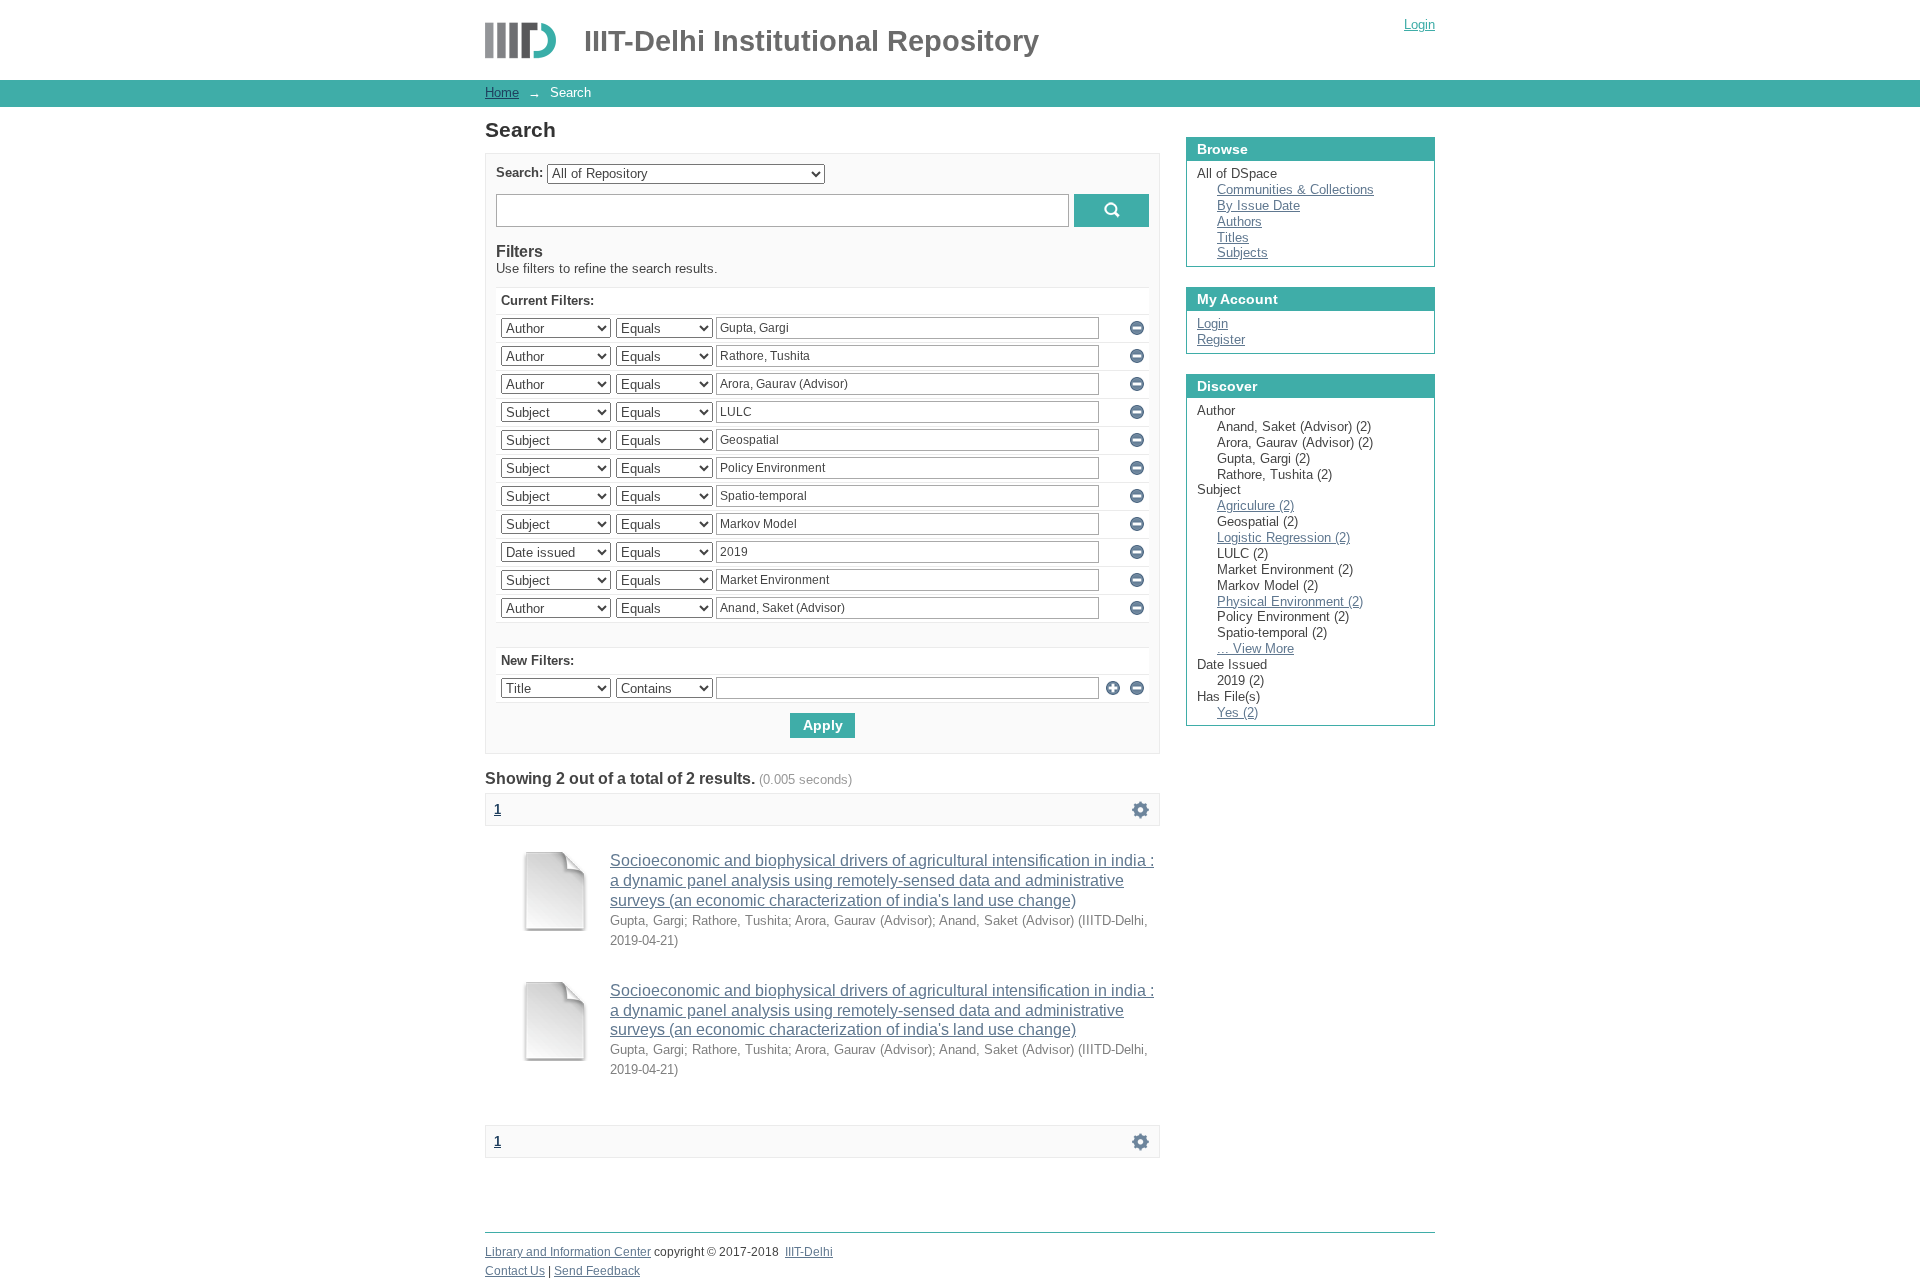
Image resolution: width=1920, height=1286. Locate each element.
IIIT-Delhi (809, 1252)
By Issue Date (1258, 205)
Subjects (1242, 252)
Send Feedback (597, 1271)
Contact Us (515, 1271)
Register (1221, 339)
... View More (1255, 648)
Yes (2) (1237, 712)
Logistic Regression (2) (1283, 537)
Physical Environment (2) (1290, 601)
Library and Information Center (568, 1252)
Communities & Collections (1295, 189)
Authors (1239, 221)
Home (502, 92)
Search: (519, 172)
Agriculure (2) (1255, 505)
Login (1419, 24)
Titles (1233, 237)
